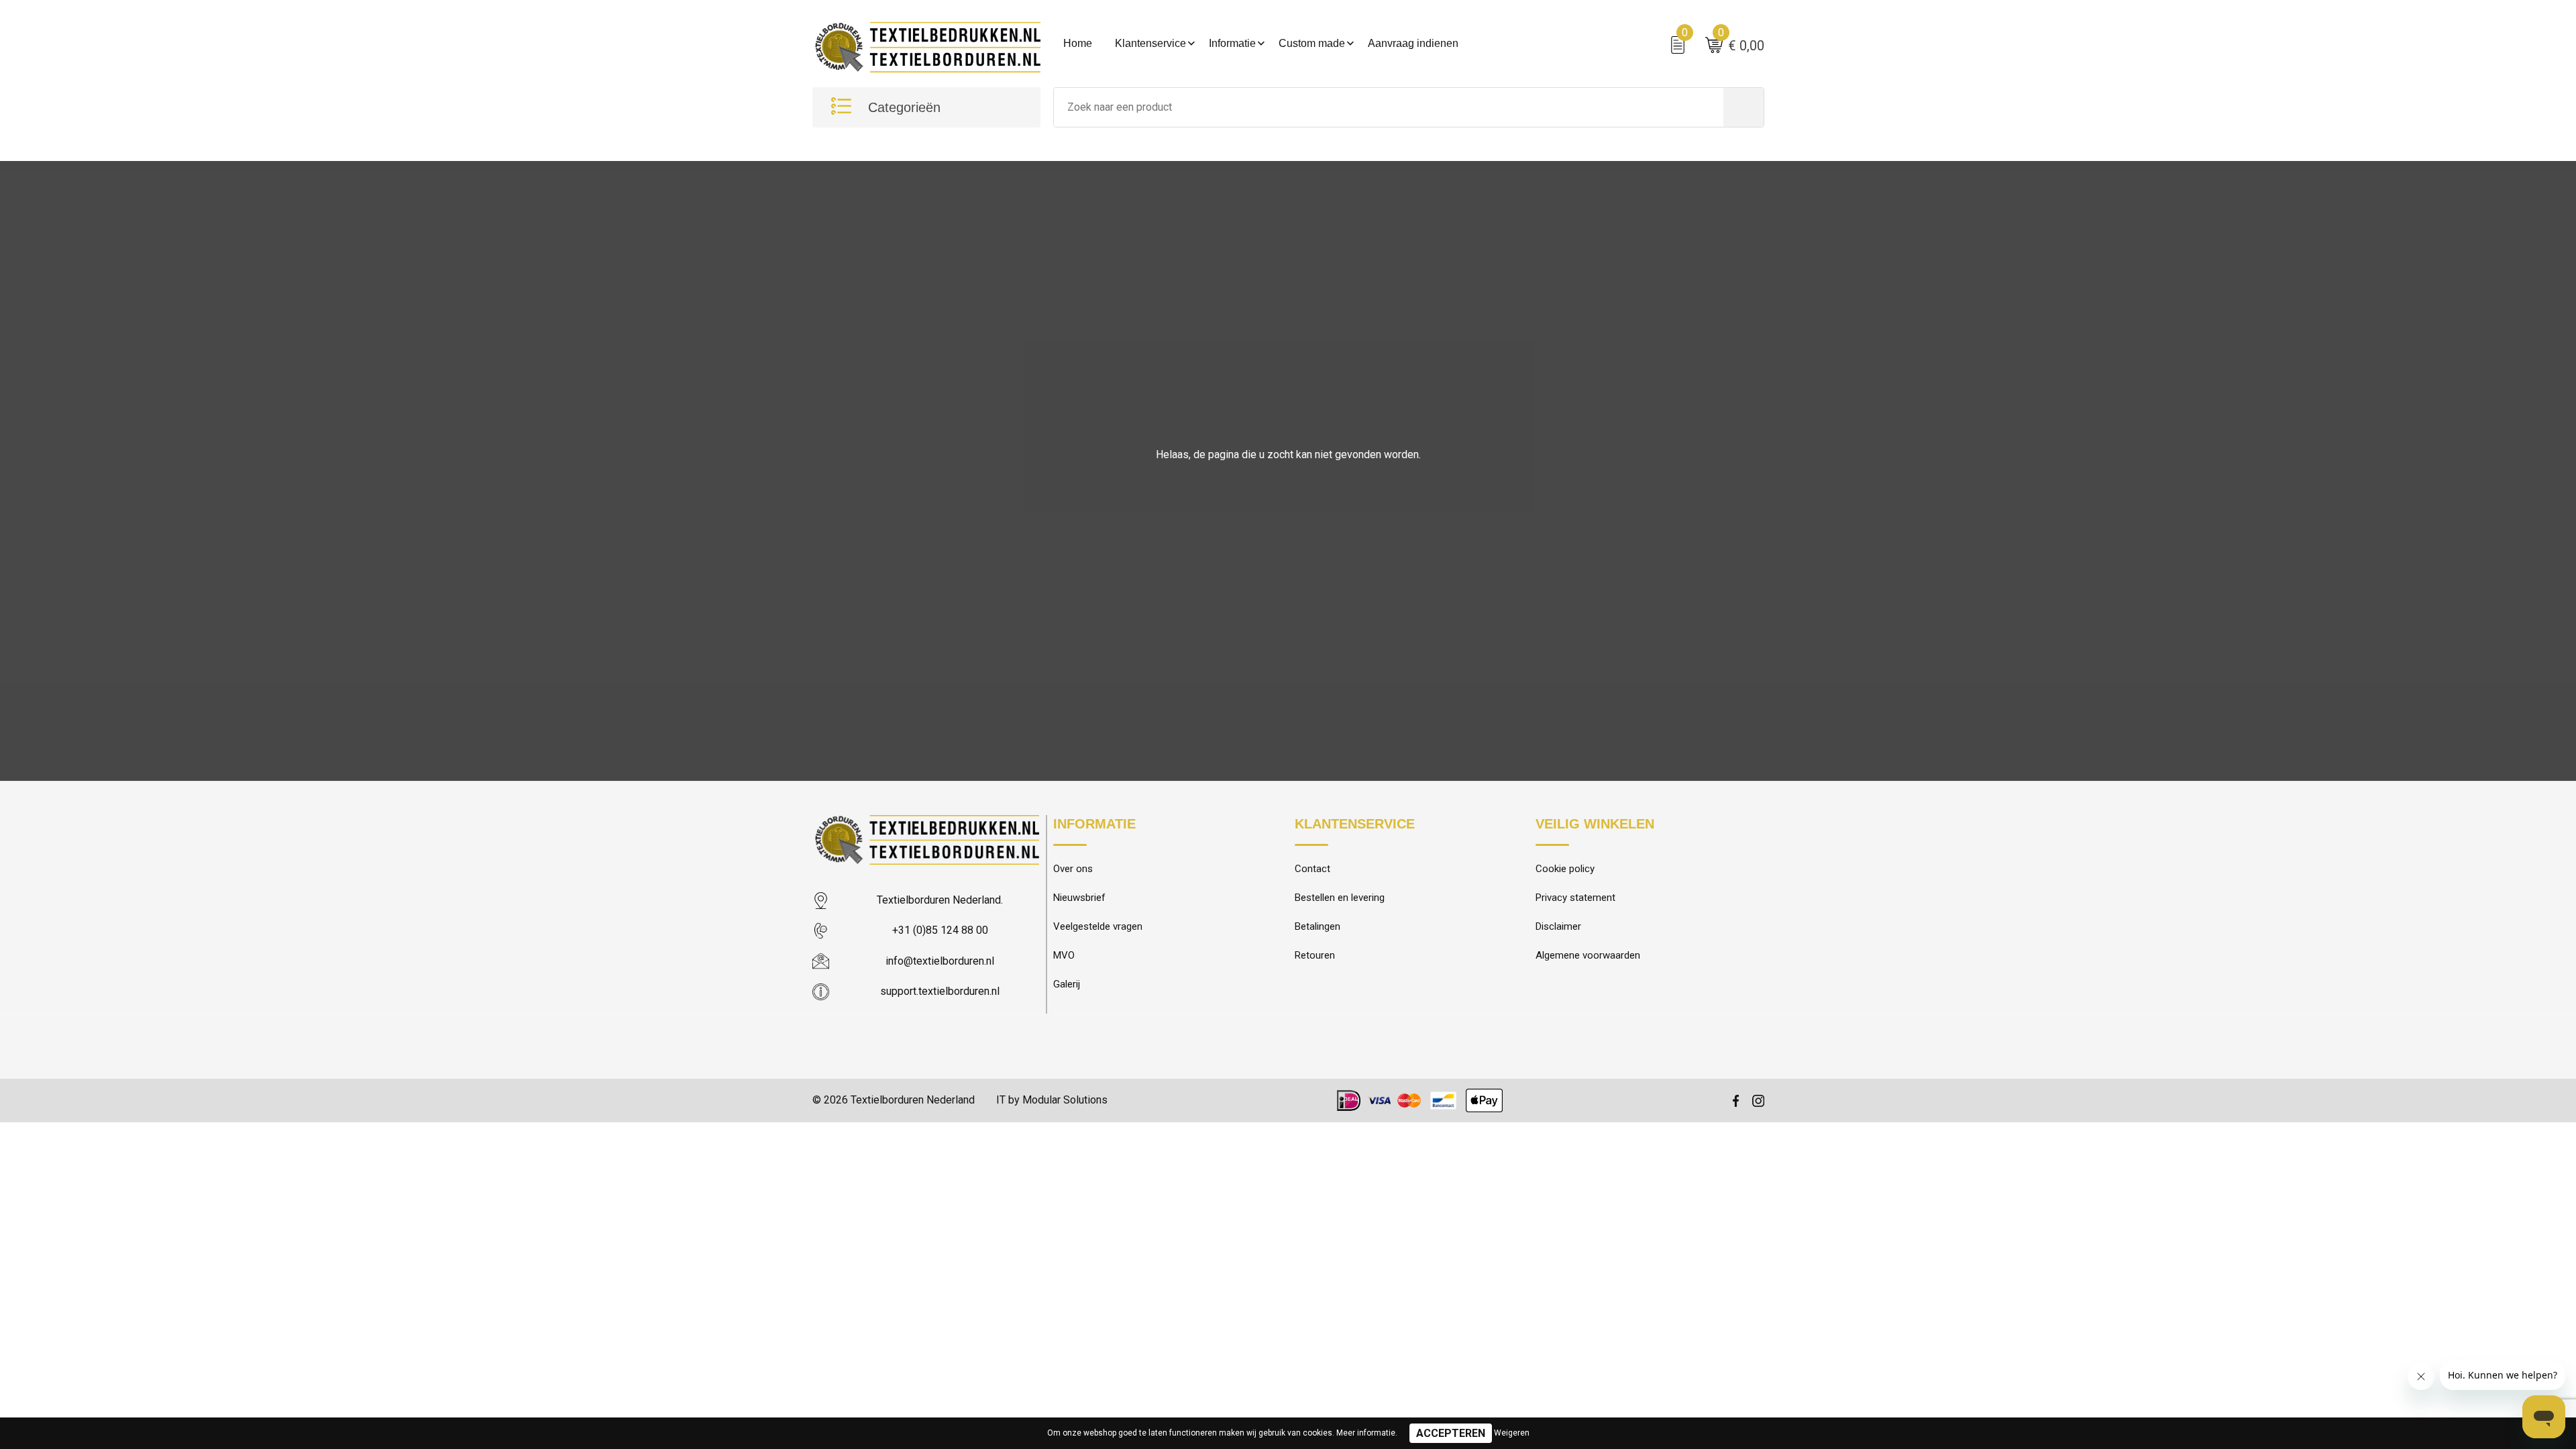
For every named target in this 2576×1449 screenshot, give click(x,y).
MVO (1064, 955)
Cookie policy (1565, 869)
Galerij (1067, 984)
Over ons (1073, 869)
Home (1078, 43)
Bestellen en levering (1340, 898)
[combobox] (1389, 107)
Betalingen (1318, 926)
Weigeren (1512, 1433)
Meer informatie (1366, 1433)
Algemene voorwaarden (1588, 955)
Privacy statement (1575, 898)
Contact (1312, 869)
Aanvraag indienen (1413, 43)
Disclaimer (1558, 926)
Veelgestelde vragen (1098, 926)
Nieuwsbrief (1079, 898)
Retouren (1315, 955)
